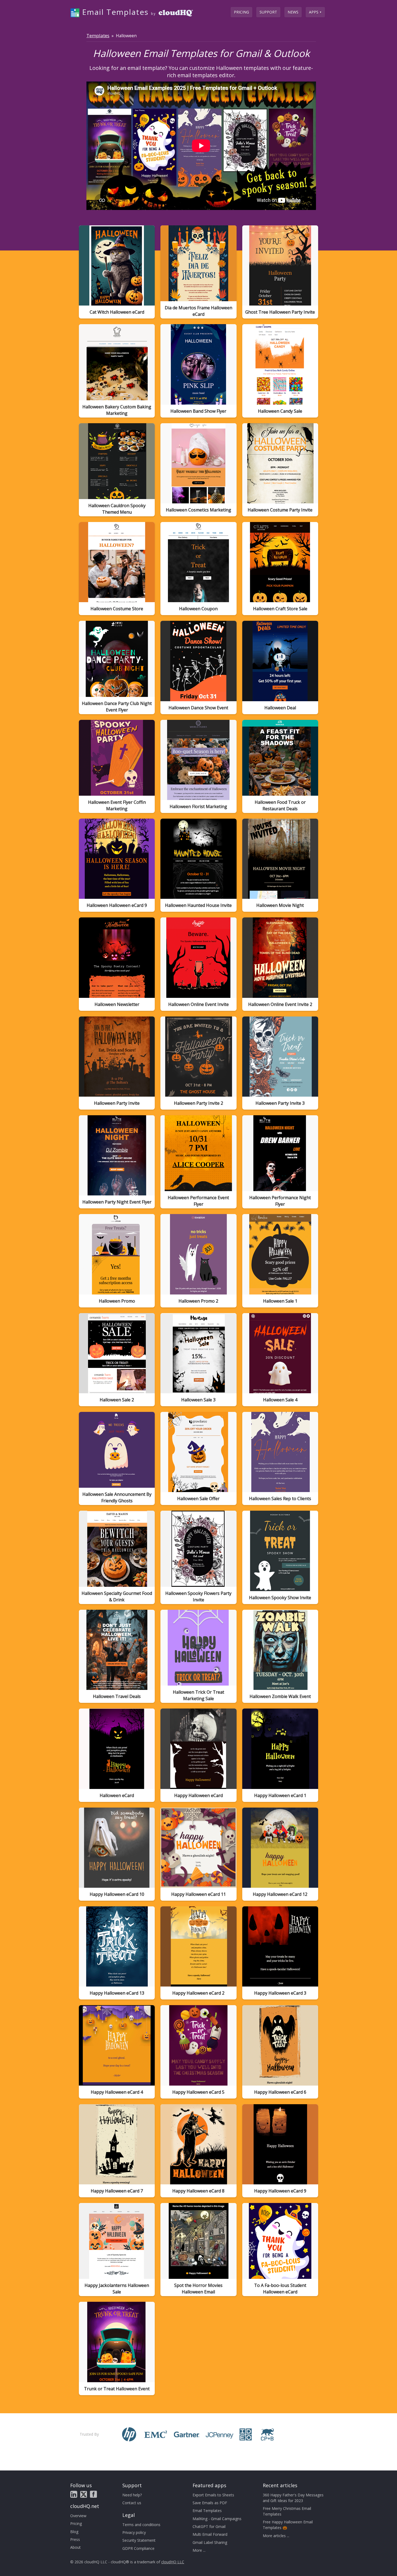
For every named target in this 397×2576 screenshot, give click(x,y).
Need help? (132, 2495)
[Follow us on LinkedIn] (74, 2494)
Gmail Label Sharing (210, 2542)
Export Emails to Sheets (213, 2495)
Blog (74, 2532)
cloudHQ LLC (173, 2562)
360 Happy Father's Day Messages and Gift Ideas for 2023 (293, 2498)
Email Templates (207, 2511)
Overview (78, 2516)
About (75, 2547)
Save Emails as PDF (210, 2503)
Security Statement (139, 2540)
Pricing (241, 12)
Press (75, 2539)
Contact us (132, 2503)
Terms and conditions (141, 2525)
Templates (98, 35)
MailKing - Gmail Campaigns (217, 2519)
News (293, 12)
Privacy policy (134, 2532)
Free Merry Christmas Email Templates (287, 2511)
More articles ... (276, 2536)
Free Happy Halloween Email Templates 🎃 (288, 2525)
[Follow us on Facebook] (93, 2494)
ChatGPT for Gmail (209, 2526)
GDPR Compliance (138, 2548)
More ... (199, 2550)
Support (268, 12)
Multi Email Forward (210, 2534)
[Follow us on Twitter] (84, 2494)
